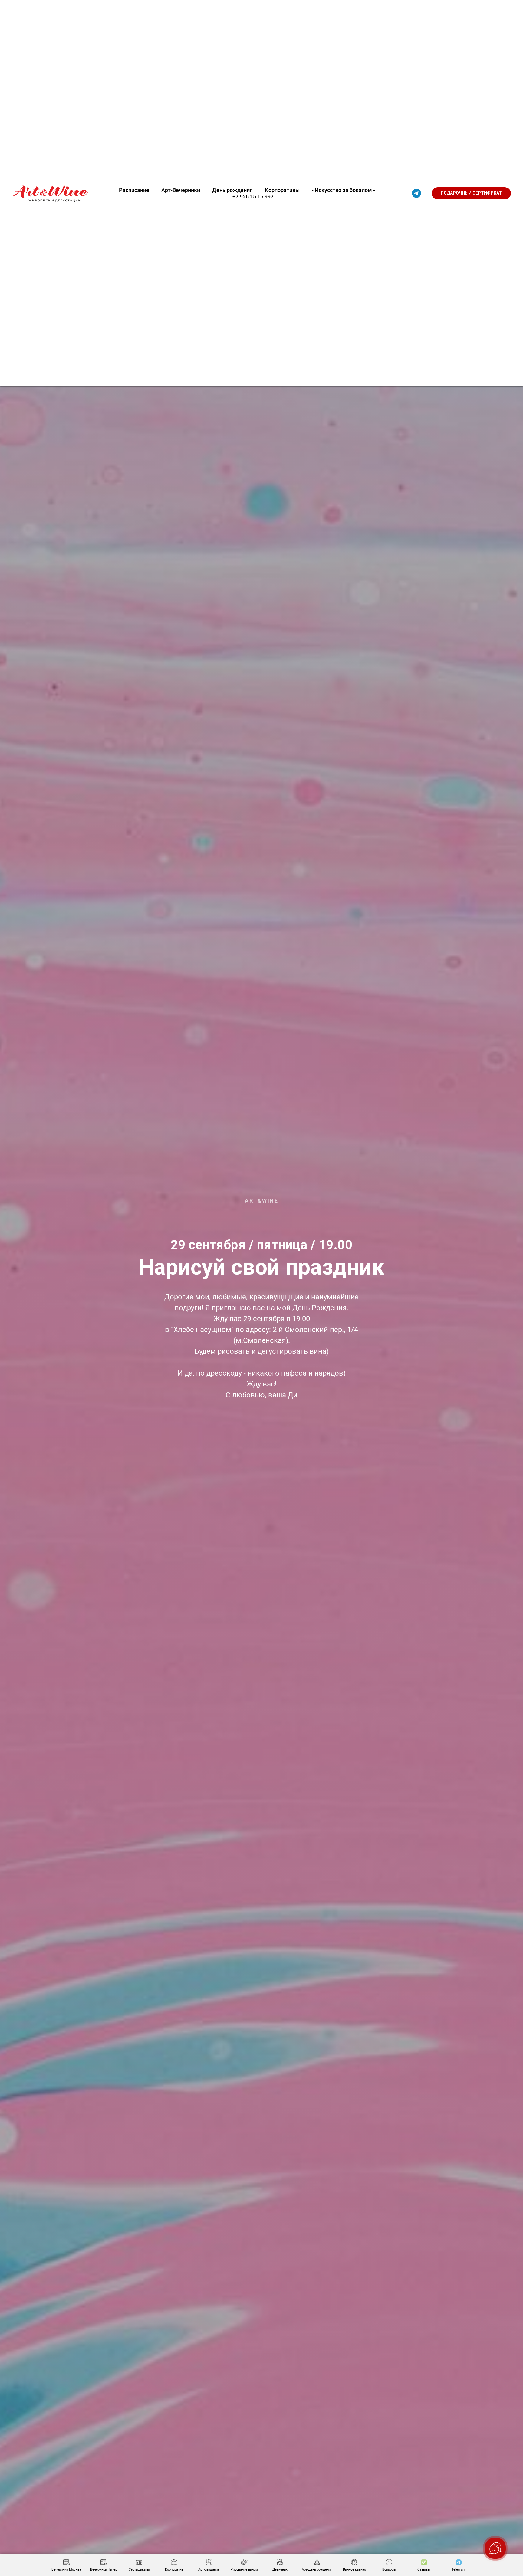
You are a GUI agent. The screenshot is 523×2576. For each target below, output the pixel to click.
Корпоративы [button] (282, 190)
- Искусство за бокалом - (343, 190)
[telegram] (416, 193)
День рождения (232, 190)
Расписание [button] (134, 190)
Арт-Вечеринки (181, 190)
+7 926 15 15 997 (253, 196)
